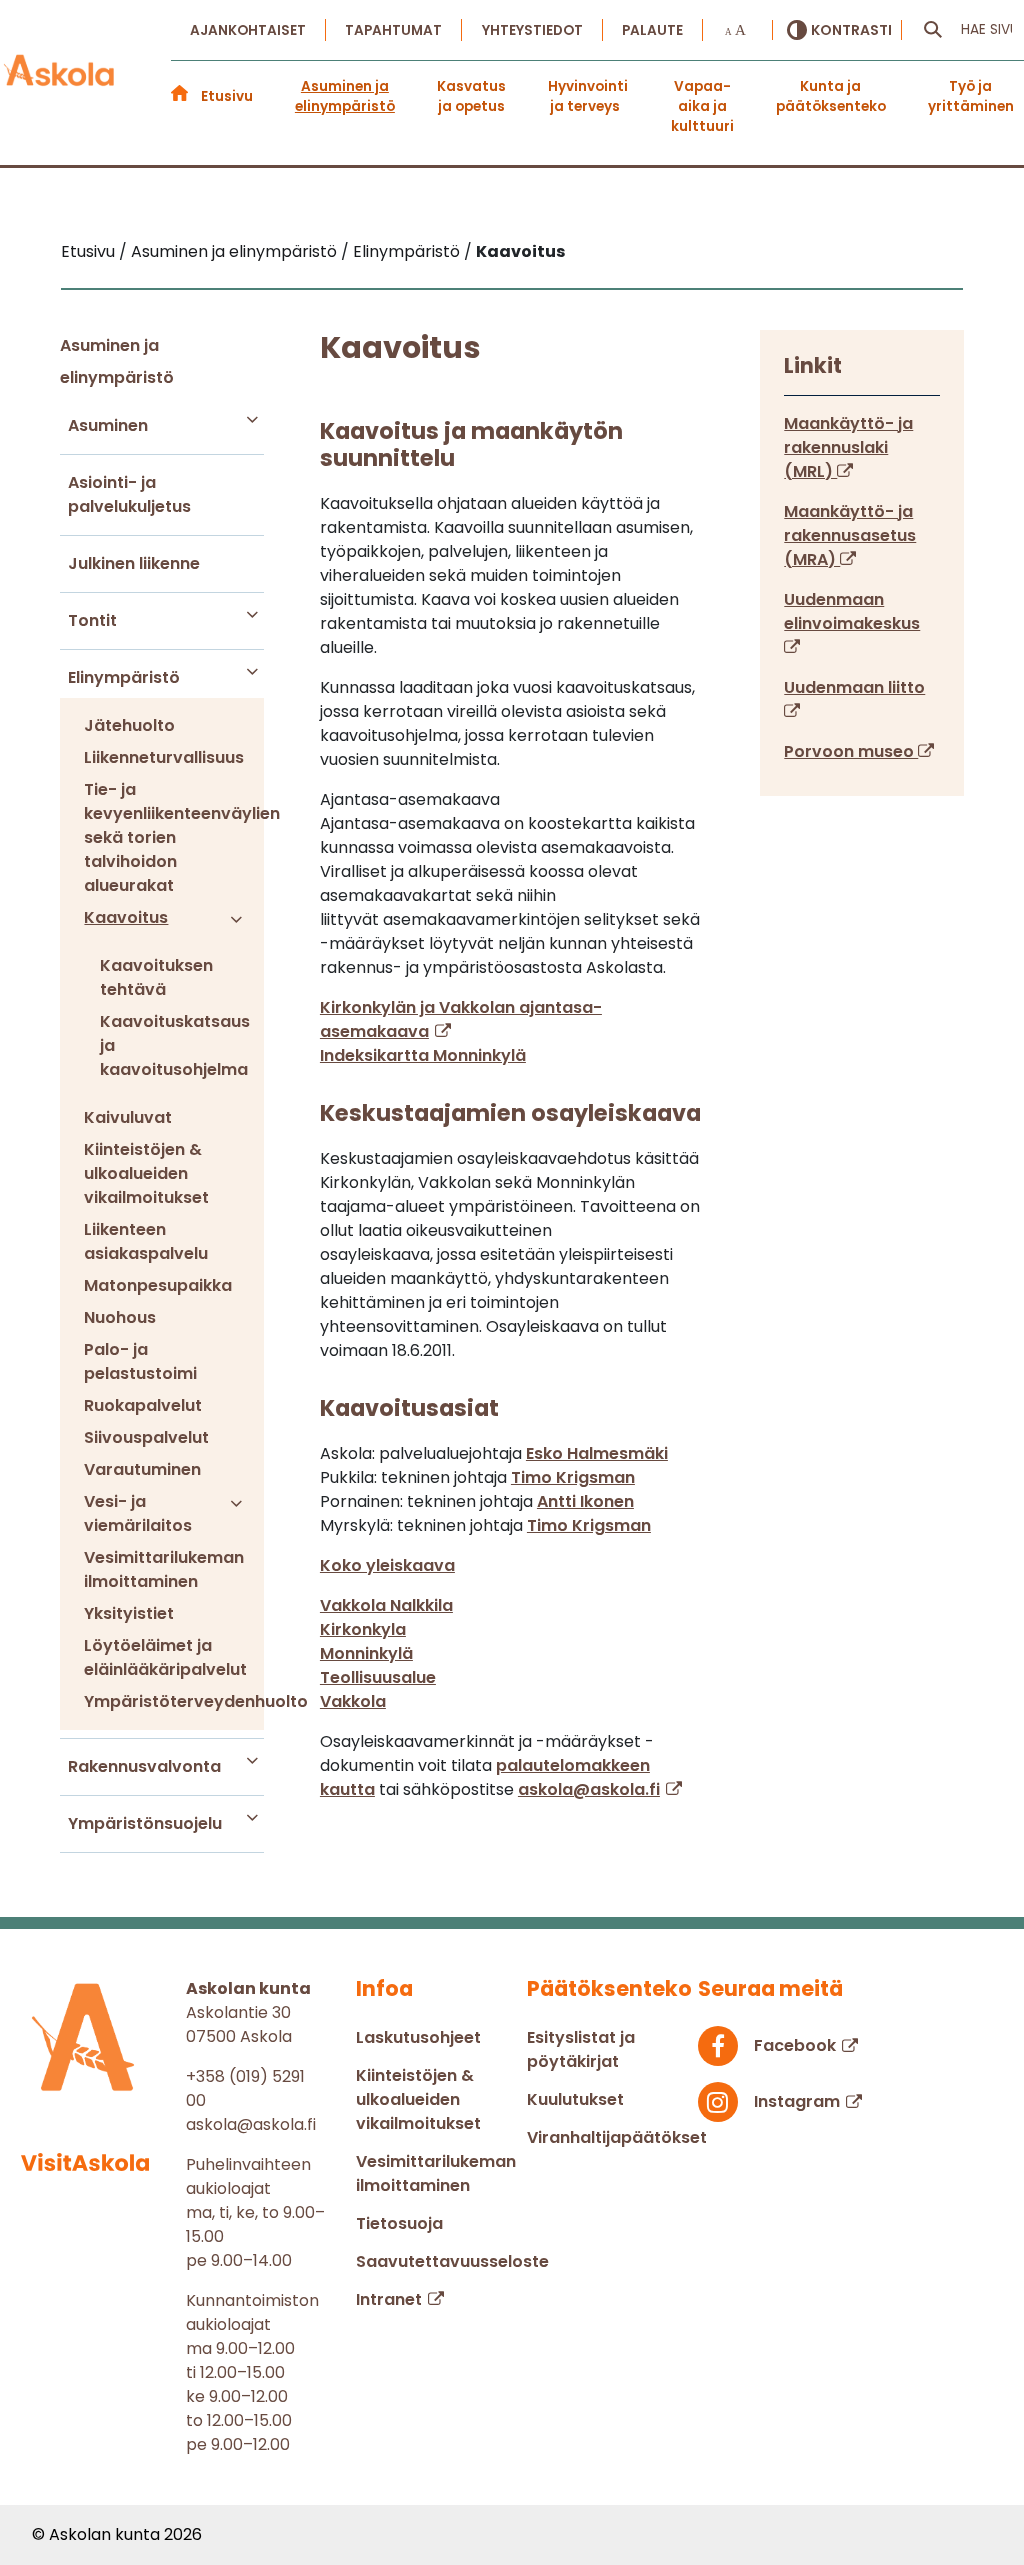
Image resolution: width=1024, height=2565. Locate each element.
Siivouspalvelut (146, 1437)
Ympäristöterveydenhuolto (161, 1701)
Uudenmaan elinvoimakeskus (852, 611)
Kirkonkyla (363, 1629)
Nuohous (120, 1317)
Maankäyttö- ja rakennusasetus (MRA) (850, 535)
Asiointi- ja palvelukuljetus (129, 494)
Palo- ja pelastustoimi (140, 1361)
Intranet (389, 2299)
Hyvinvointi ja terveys (588, 96)
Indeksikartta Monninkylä (423, 1055)
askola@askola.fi (589, 1789)
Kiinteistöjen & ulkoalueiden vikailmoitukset (146, 1173)
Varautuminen (142, 1469)
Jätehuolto (129, 725)
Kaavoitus (126, 917)
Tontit (92, 620)
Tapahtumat (393, 30)
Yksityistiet (129, 1613)
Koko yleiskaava (387, 1565)
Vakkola (353, 1701)
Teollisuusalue (378, 1677)
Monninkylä (366, 1653)
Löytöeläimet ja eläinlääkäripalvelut (161, 1657)
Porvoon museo (851, 751)
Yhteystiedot (532, 30)
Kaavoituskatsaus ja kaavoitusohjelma (161, 1045)
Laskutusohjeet (418, 2037)
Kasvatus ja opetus (471, 96)
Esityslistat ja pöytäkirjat (581, 2049)
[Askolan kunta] (59, 71)
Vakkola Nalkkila (386, 1605)
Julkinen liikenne (134, 563)
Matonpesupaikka (158, 1285)
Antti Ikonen (585, 1501)
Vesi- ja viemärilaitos (138, 1513)
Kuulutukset (575, 2099)
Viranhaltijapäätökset (617, 2137)
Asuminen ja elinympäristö (345, 96)
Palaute (652, 30)
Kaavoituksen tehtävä (156, 977)
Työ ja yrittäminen (971, 96)
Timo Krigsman (573, 1477)
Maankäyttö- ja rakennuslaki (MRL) (848, 447)
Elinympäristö (124, 677)
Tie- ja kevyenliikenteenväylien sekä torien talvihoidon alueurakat (161, 837)
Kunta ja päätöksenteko (831, 96)
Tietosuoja (399, 2223)
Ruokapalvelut (143, 1405)
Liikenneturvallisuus (161, 757)
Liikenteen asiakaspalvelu (146, 1241)
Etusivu (227, 96)
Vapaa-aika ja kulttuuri (702, 97)
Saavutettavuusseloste (452, 2261)
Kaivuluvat (128, 1117)
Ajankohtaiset (248, 30)
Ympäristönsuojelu (145, 1823)
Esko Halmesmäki (597, 1453)
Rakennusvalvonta (144, 1766)
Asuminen (108, 425)
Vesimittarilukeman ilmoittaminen (161, 1569)
